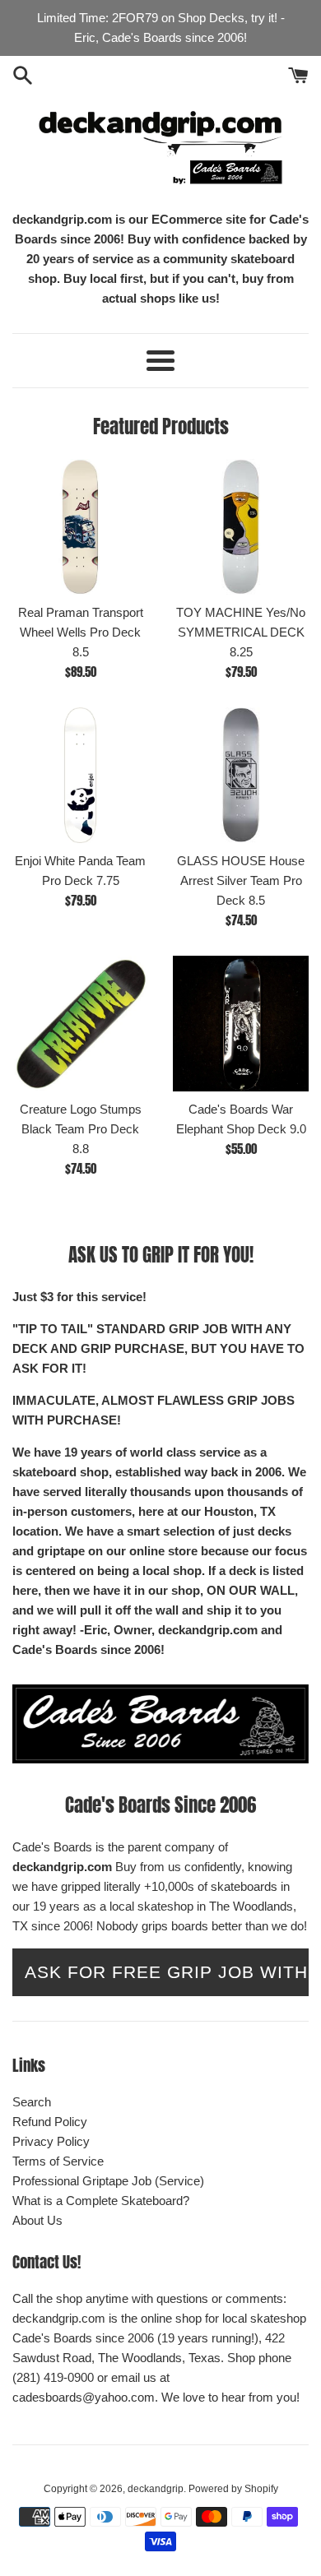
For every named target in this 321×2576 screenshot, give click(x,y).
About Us (37, 2220)
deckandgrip (156, 2489)
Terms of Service (58, 2161)
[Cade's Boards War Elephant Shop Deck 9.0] (241, 1024)
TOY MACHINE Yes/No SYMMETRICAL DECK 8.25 (241, 632)
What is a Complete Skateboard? (101, 2201)
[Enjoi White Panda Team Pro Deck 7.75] (80, 775)
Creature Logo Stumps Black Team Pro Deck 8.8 (81, 1129)
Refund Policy (50, 2122)
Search (32, 2102)
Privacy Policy (51, 2141)
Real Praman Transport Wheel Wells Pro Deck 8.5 (81, 632)
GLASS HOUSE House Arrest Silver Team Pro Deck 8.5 (241, 880)
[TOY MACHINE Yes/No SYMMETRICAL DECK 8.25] (241, 527)
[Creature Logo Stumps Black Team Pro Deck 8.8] (80, 1024)
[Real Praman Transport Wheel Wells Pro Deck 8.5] (80, 527)
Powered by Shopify (233, 2489)
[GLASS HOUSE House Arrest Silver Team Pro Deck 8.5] (241, 775)
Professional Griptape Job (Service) (108, 2181)
